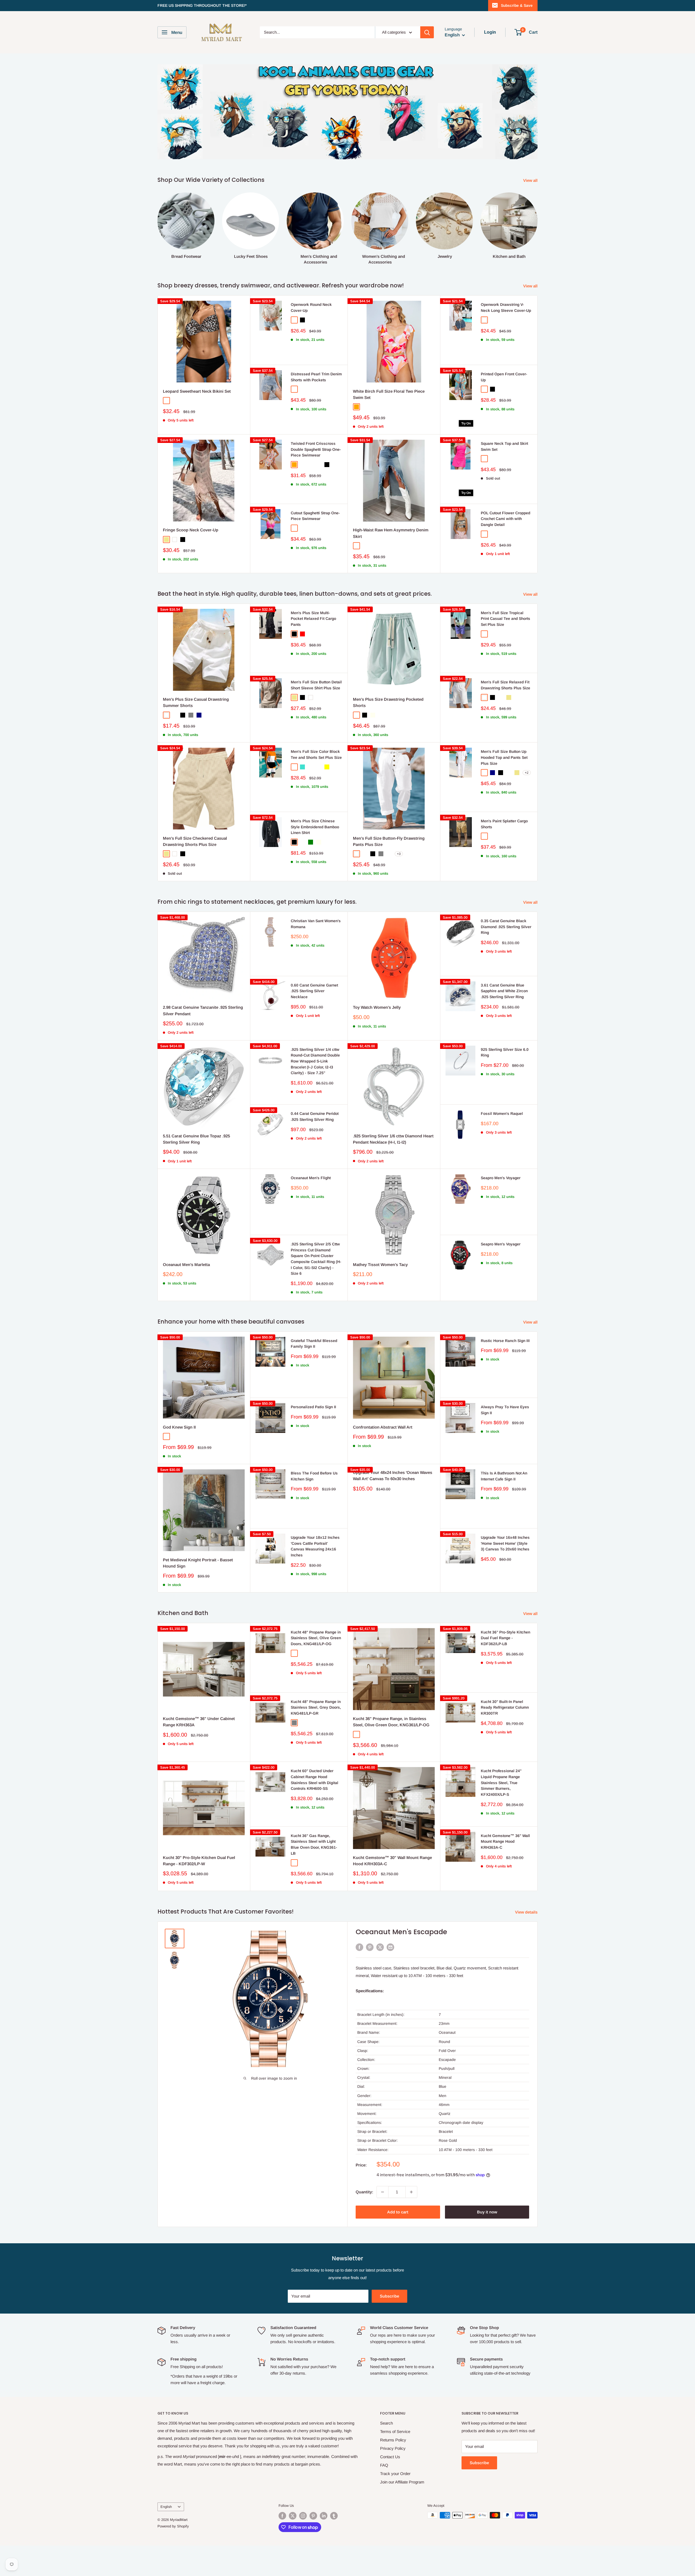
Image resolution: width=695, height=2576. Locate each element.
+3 (399, 854)
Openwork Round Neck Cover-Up (311, 307)
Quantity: (364, 2192)
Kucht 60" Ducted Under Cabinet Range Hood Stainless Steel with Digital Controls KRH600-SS (315, 1780)
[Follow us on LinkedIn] (324, 2516)
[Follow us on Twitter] (293, 2516)
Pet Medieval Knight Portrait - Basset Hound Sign (198, 1563)
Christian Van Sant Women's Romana (316, 924)
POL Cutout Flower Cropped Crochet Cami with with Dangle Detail (506, 519)
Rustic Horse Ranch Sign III (505, 1341)
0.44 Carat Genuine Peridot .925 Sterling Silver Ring (315, 1116)
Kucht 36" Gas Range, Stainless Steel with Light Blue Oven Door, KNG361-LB (314, 1844)
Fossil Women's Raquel (502, 1113)
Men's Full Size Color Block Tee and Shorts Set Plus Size (316, 754)
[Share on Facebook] (359, 1947)
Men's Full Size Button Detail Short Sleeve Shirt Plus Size (316, 685)
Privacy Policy (393, 2448)
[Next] (537, 223)
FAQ (384, 2465)
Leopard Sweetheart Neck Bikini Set (197, 391)
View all (531, 180)
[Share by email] (390, 1947)
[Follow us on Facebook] (282, 2516)
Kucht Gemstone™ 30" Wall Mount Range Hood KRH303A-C (392, 1861)
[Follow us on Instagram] (303, 2516)
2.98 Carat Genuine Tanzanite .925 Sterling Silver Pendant (203, 1010)
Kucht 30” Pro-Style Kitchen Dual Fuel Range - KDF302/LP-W (199, 1861)
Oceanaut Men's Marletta (186, 1265)
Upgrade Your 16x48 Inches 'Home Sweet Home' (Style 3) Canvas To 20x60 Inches (505, 1543)
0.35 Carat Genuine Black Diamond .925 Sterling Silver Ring (506, 927)
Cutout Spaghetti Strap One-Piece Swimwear (315, 516)
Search (386, 2423)
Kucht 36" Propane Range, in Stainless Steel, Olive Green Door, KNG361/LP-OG (391, 1722)
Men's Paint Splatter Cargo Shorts (504, 824)
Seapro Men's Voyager (501, 1178)
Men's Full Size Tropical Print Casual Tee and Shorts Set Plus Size (506, 619)
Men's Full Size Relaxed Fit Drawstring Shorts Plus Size (506, 685)
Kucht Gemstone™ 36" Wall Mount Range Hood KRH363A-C (505, 1841)
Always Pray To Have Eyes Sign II (505, 1410)
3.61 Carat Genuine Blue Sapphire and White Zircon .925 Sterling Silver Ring (504, 991)
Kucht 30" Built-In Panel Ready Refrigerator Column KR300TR (505, 1707)
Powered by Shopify (173, 2526)
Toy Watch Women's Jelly (377, 1007)
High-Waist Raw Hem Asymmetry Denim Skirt (391, 533)
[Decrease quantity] (383, 2192)
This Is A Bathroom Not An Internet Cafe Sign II (504, 1476)
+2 (527, 773)
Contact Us (390, 2457)
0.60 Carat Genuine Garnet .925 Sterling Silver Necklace (314, 991)
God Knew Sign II (179, 1427)
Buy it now (487, 2212)
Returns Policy (393, 2440)
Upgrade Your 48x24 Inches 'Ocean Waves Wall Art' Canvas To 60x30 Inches (393, 1476)
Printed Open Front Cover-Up (504, 377)
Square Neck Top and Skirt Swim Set (504, 446)
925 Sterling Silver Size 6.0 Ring (505, 1052)
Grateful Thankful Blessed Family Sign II (314, 1344)
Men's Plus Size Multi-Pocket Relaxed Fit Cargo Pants (313, 619)
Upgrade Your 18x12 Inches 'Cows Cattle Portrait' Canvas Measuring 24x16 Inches (315, 1546)
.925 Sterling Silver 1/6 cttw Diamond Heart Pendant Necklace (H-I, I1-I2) (393, 1139)
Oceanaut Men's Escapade (401, 1932)
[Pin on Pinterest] (370, 1947)
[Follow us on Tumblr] (334, 2516)
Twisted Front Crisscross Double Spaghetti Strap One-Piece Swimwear (316, 449)
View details (527, 1912)
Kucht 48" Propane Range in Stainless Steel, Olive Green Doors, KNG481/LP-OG (316, 1638)
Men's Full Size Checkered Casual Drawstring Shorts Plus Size (195, 841)
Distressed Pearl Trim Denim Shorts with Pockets (316, 377)
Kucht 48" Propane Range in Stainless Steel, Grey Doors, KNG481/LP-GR (316, 1707)
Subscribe (389, 2296)
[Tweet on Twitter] (380, 1947)
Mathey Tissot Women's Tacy (380, 1265)
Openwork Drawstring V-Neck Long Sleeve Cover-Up (506, 307)
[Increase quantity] (411, 2192)
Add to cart (398, 2212)
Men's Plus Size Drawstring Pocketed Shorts (388, 702)
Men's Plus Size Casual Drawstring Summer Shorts (196, 702)
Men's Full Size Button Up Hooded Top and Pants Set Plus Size (504, 757)
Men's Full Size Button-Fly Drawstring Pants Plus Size (389, 841)
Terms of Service (395, 2431)
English (166, 2507)
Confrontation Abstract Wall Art (383, 1427)
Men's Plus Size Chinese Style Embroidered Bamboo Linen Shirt (315, 827)
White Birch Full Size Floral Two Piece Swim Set (389, 394)
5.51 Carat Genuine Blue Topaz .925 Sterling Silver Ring (196, 1139)
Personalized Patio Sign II (313, 1407)
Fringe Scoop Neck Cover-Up (191, 530)
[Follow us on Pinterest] (313, 2516)
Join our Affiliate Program (402, 2482)
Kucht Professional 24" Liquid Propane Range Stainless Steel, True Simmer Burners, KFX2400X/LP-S (501, 1783)
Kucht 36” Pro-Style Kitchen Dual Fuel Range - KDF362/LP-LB (506, 1638)
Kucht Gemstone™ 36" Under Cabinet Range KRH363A (199, 1722)
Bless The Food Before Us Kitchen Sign (314, 1476)
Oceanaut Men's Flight (311, 1178)
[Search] (427, 32)
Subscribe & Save (517, 5)
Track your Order (395, 2474)
